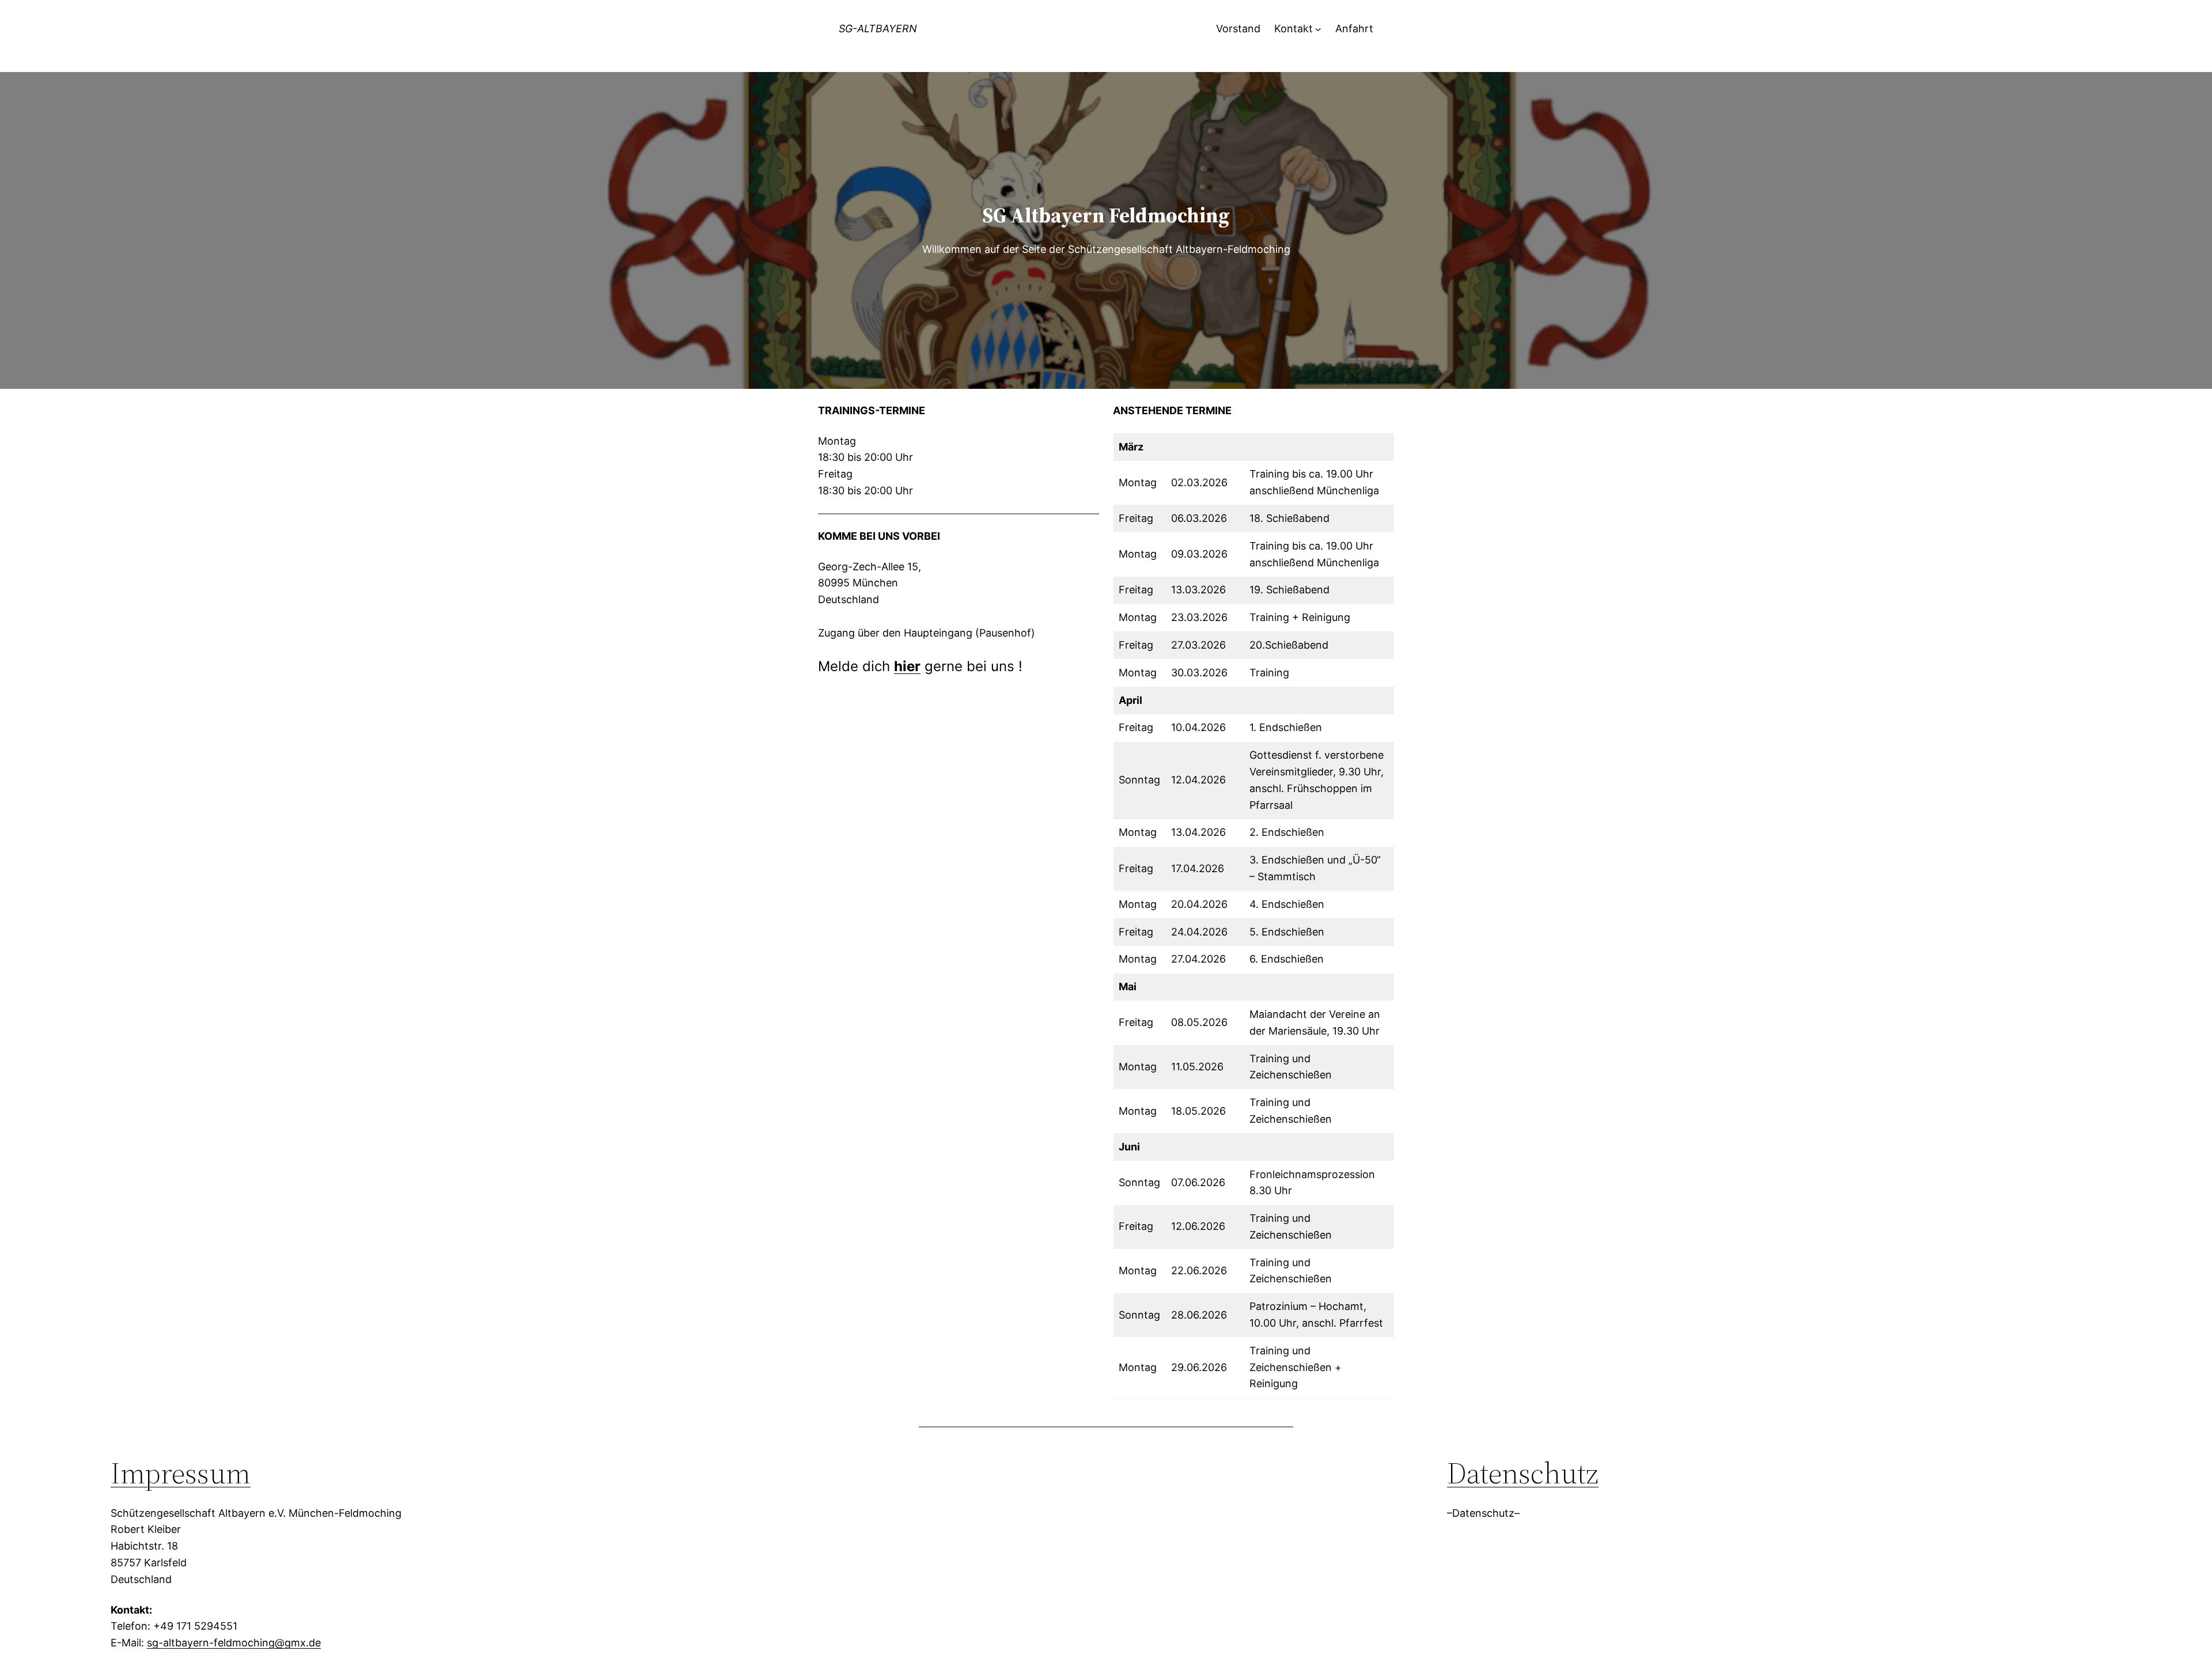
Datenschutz (1523, 1473)
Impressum (181, 1473)
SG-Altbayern (878, 29)
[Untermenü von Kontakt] (1318, 29)
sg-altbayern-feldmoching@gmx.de (234, 1643)
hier (907, 666)
